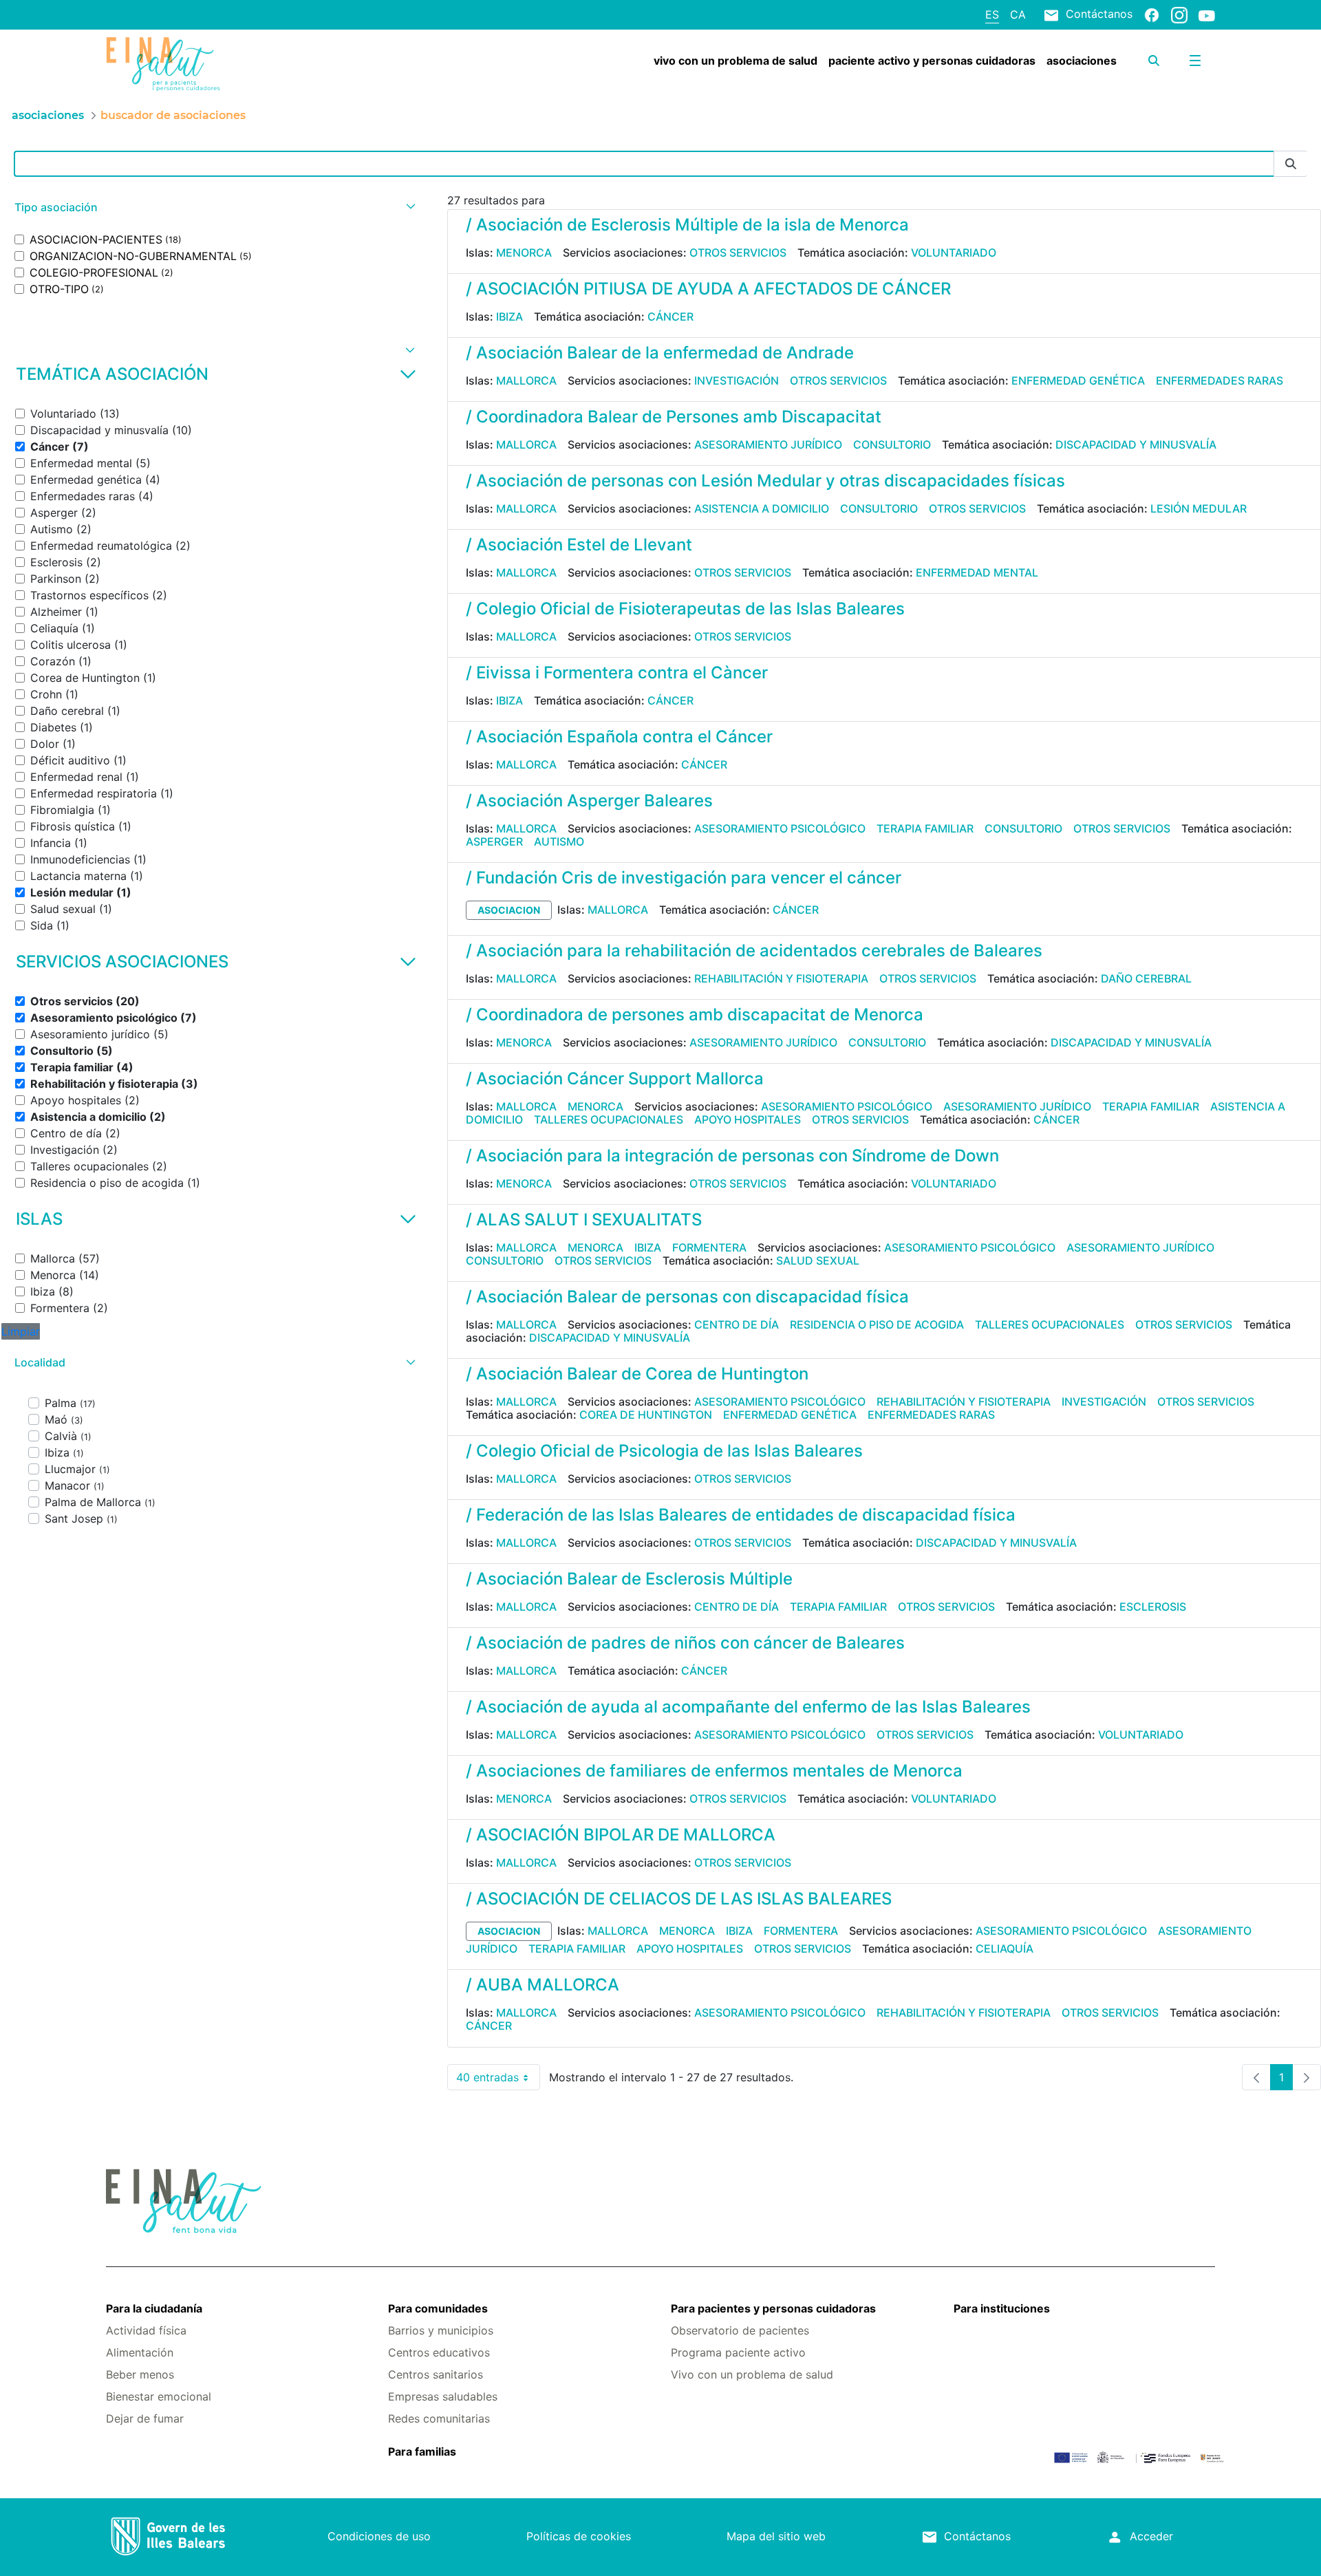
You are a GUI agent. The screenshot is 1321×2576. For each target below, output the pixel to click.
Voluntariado (954, 253)
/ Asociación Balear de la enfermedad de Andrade (660, 353)
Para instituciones (1002, 2308)
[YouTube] (1207, 15)
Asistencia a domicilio (762, 508)
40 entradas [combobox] (498, 2080)
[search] (1154, 61)
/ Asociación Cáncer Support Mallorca (615, 1078)
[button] (213, 207)
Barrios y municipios (441, 2330)
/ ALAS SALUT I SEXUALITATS (584, 1220)
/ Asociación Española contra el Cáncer (619, 737)
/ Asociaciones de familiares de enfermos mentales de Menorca (714, 1771)
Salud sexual (818, 1260)
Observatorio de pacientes (740, 2330)
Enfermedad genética (1078, 380)
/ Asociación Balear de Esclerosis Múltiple (629, 1579)
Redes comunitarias (439, 2418)
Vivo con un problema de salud (752, 2374)
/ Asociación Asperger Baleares (589, 801)
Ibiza (509, 316)
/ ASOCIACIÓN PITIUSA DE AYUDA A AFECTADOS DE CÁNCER (708, 289)
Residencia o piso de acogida (877, 1324)
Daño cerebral (1146, 978)
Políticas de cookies (579, 2536)
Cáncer (670, 316)
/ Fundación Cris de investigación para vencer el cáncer (684, 878)
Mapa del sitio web (776, 2536)
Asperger (494, 841)
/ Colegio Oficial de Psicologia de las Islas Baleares (664, 1451)
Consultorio (892, 444)
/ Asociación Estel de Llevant (579, 545)
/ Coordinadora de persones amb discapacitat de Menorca (695, 1015)
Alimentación (140, 2352)
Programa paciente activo (738, 2352)
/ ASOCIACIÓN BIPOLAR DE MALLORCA (621, 1835)
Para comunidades (438, 2308)
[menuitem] (735, 61)
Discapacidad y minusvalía (1136, 444)
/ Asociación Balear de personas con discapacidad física (687, 1297)
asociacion (509, 910)
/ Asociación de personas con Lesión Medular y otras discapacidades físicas (765, 481)
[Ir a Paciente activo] (198, 64)
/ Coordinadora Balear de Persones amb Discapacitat (674, 417)
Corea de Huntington (646, 1415)
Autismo (559, 841)
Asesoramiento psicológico (780, 828)
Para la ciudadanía (154, 2308)
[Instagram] (1179, 14)
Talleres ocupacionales (609, 1119)
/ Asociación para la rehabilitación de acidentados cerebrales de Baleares (754, 951)
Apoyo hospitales (748, 1119)
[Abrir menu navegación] (1195, 61)
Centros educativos (439, 2352)
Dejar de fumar (145, 2418)
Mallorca (526, 380)
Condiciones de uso (379, 2536)
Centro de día (737, 1324)
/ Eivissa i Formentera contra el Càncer (617, 673)
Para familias (422, 2451)
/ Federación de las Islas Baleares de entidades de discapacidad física (741, 1515)
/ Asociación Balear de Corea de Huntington (637, 1374)
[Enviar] (1291, 164)
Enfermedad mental (977, 572)
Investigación (737, 380)
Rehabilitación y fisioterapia (781, 978)
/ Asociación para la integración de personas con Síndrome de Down (732, 1156)
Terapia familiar (925, 828)
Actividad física (146, 2330)
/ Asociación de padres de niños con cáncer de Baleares (685, 1643)
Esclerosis (1153, 1607)
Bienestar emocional (159, 2396)
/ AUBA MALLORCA (543, 1985)
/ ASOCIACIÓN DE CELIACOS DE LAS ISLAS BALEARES (679, 1899)
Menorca (524, 253)
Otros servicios (738, 253)
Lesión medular (1199, 508)
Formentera (709, 1247)
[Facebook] (1152, 14)
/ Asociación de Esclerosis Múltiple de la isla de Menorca (687, 225)
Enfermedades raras (1220, 380)
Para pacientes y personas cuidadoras (773, 2308)
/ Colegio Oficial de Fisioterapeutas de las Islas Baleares (685, 609)
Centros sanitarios (436, 2374)
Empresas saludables (443, 2396)
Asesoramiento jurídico (768, 444)
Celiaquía (1005, 1949)
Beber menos (140, 2374)
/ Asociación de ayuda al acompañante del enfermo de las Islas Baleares (748, 1707)
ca (1018, 14)
